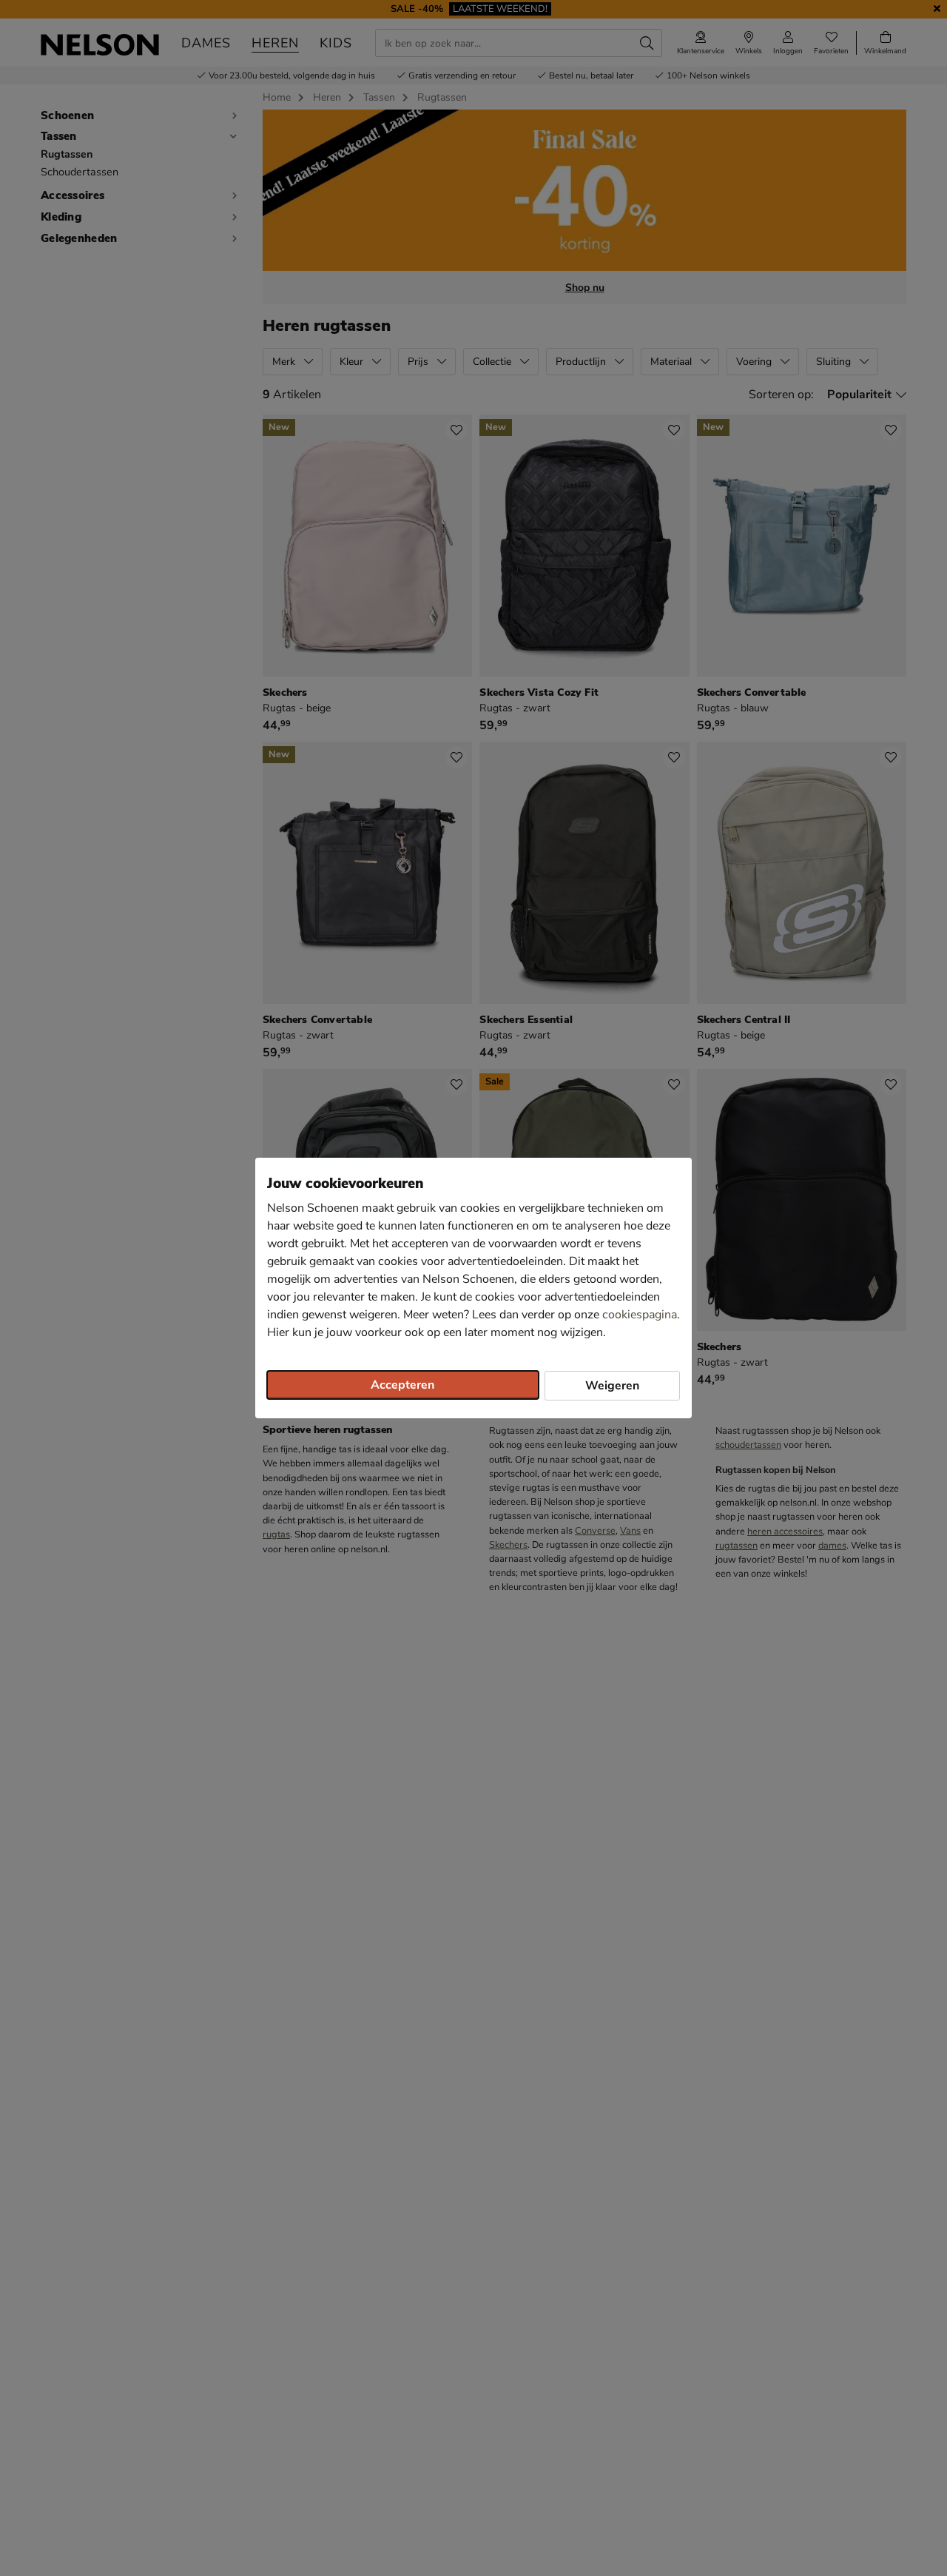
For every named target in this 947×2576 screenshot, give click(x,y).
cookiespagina (640, 1315)
